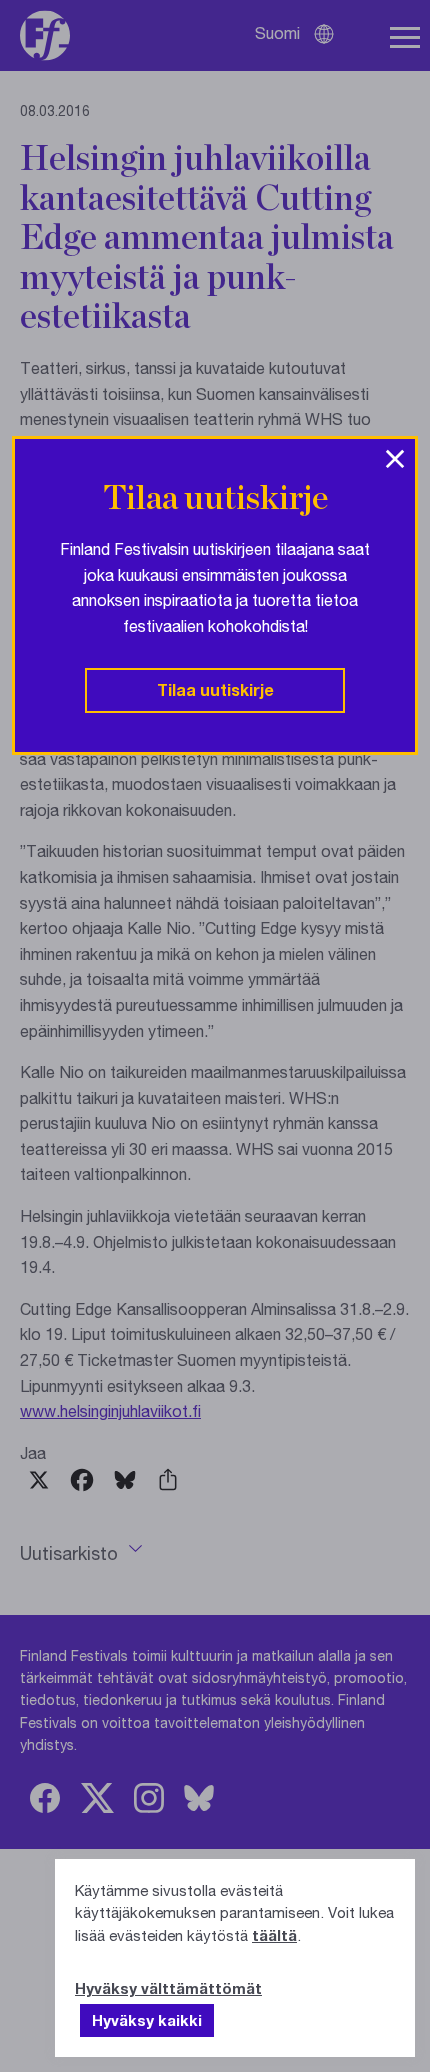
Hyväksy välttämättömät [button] (168, 1988)
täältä (274, 1935)
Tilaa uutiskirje (215, 689)
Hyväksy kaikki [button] (147, 2020)
